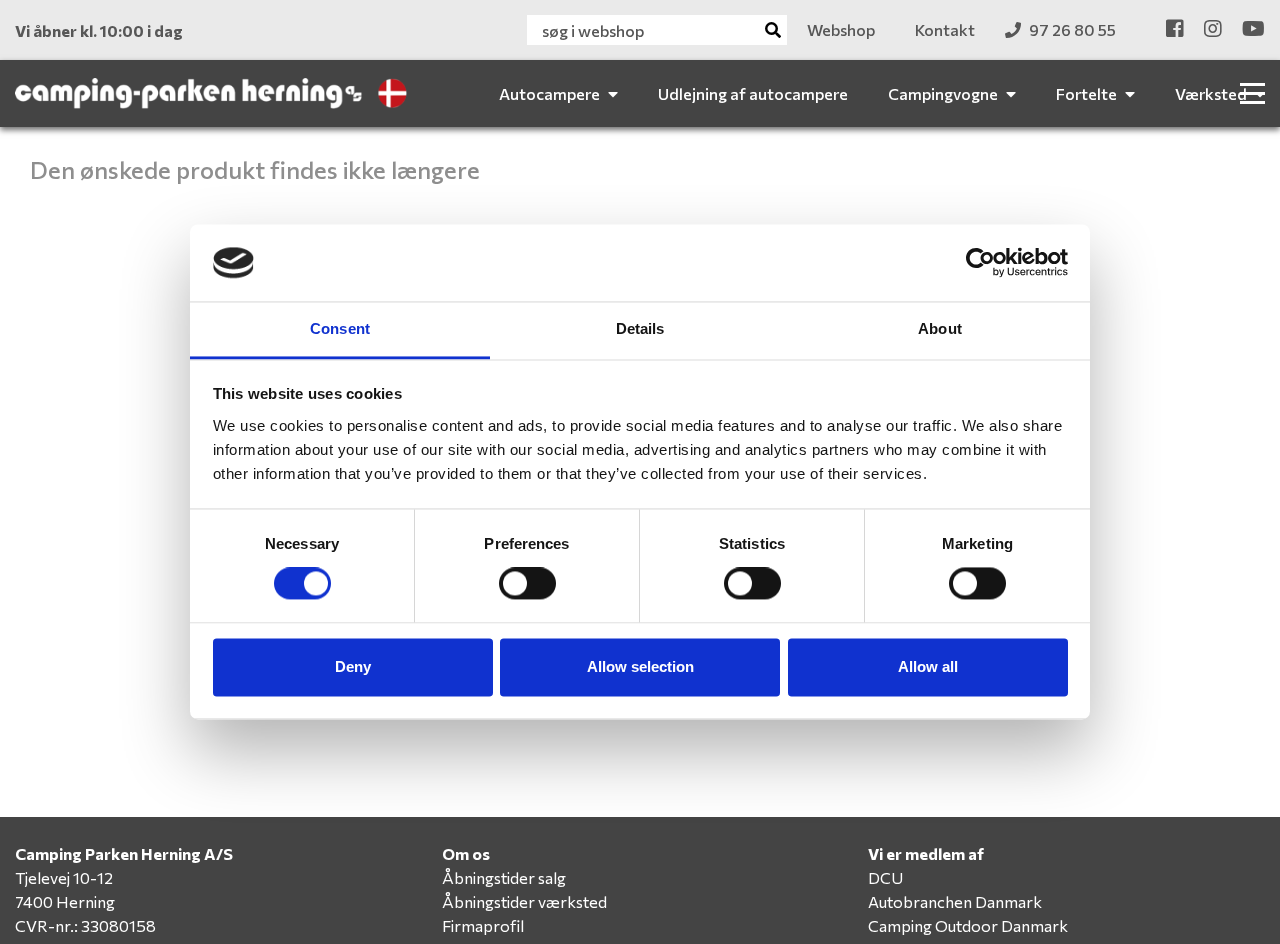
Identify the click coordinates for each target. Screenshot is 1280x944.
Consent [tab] (340, 328)
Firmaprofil (483, 925)
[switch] (527, 584)
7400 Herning (65, 901)
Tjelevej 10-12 (64, 877)
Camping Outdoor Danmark (968, 925)
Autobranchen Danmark (955, 901)
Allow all (928, 666)
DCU (885, 877)
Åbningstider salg (504, 877)
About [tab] (940, 328)
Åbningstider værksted (524, 901)
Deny (353, 666)
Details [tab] (640, 328)
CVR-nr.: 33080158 (85, 925)
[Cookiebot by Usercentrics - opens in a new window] (980, 263)
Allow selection (640, 666)
